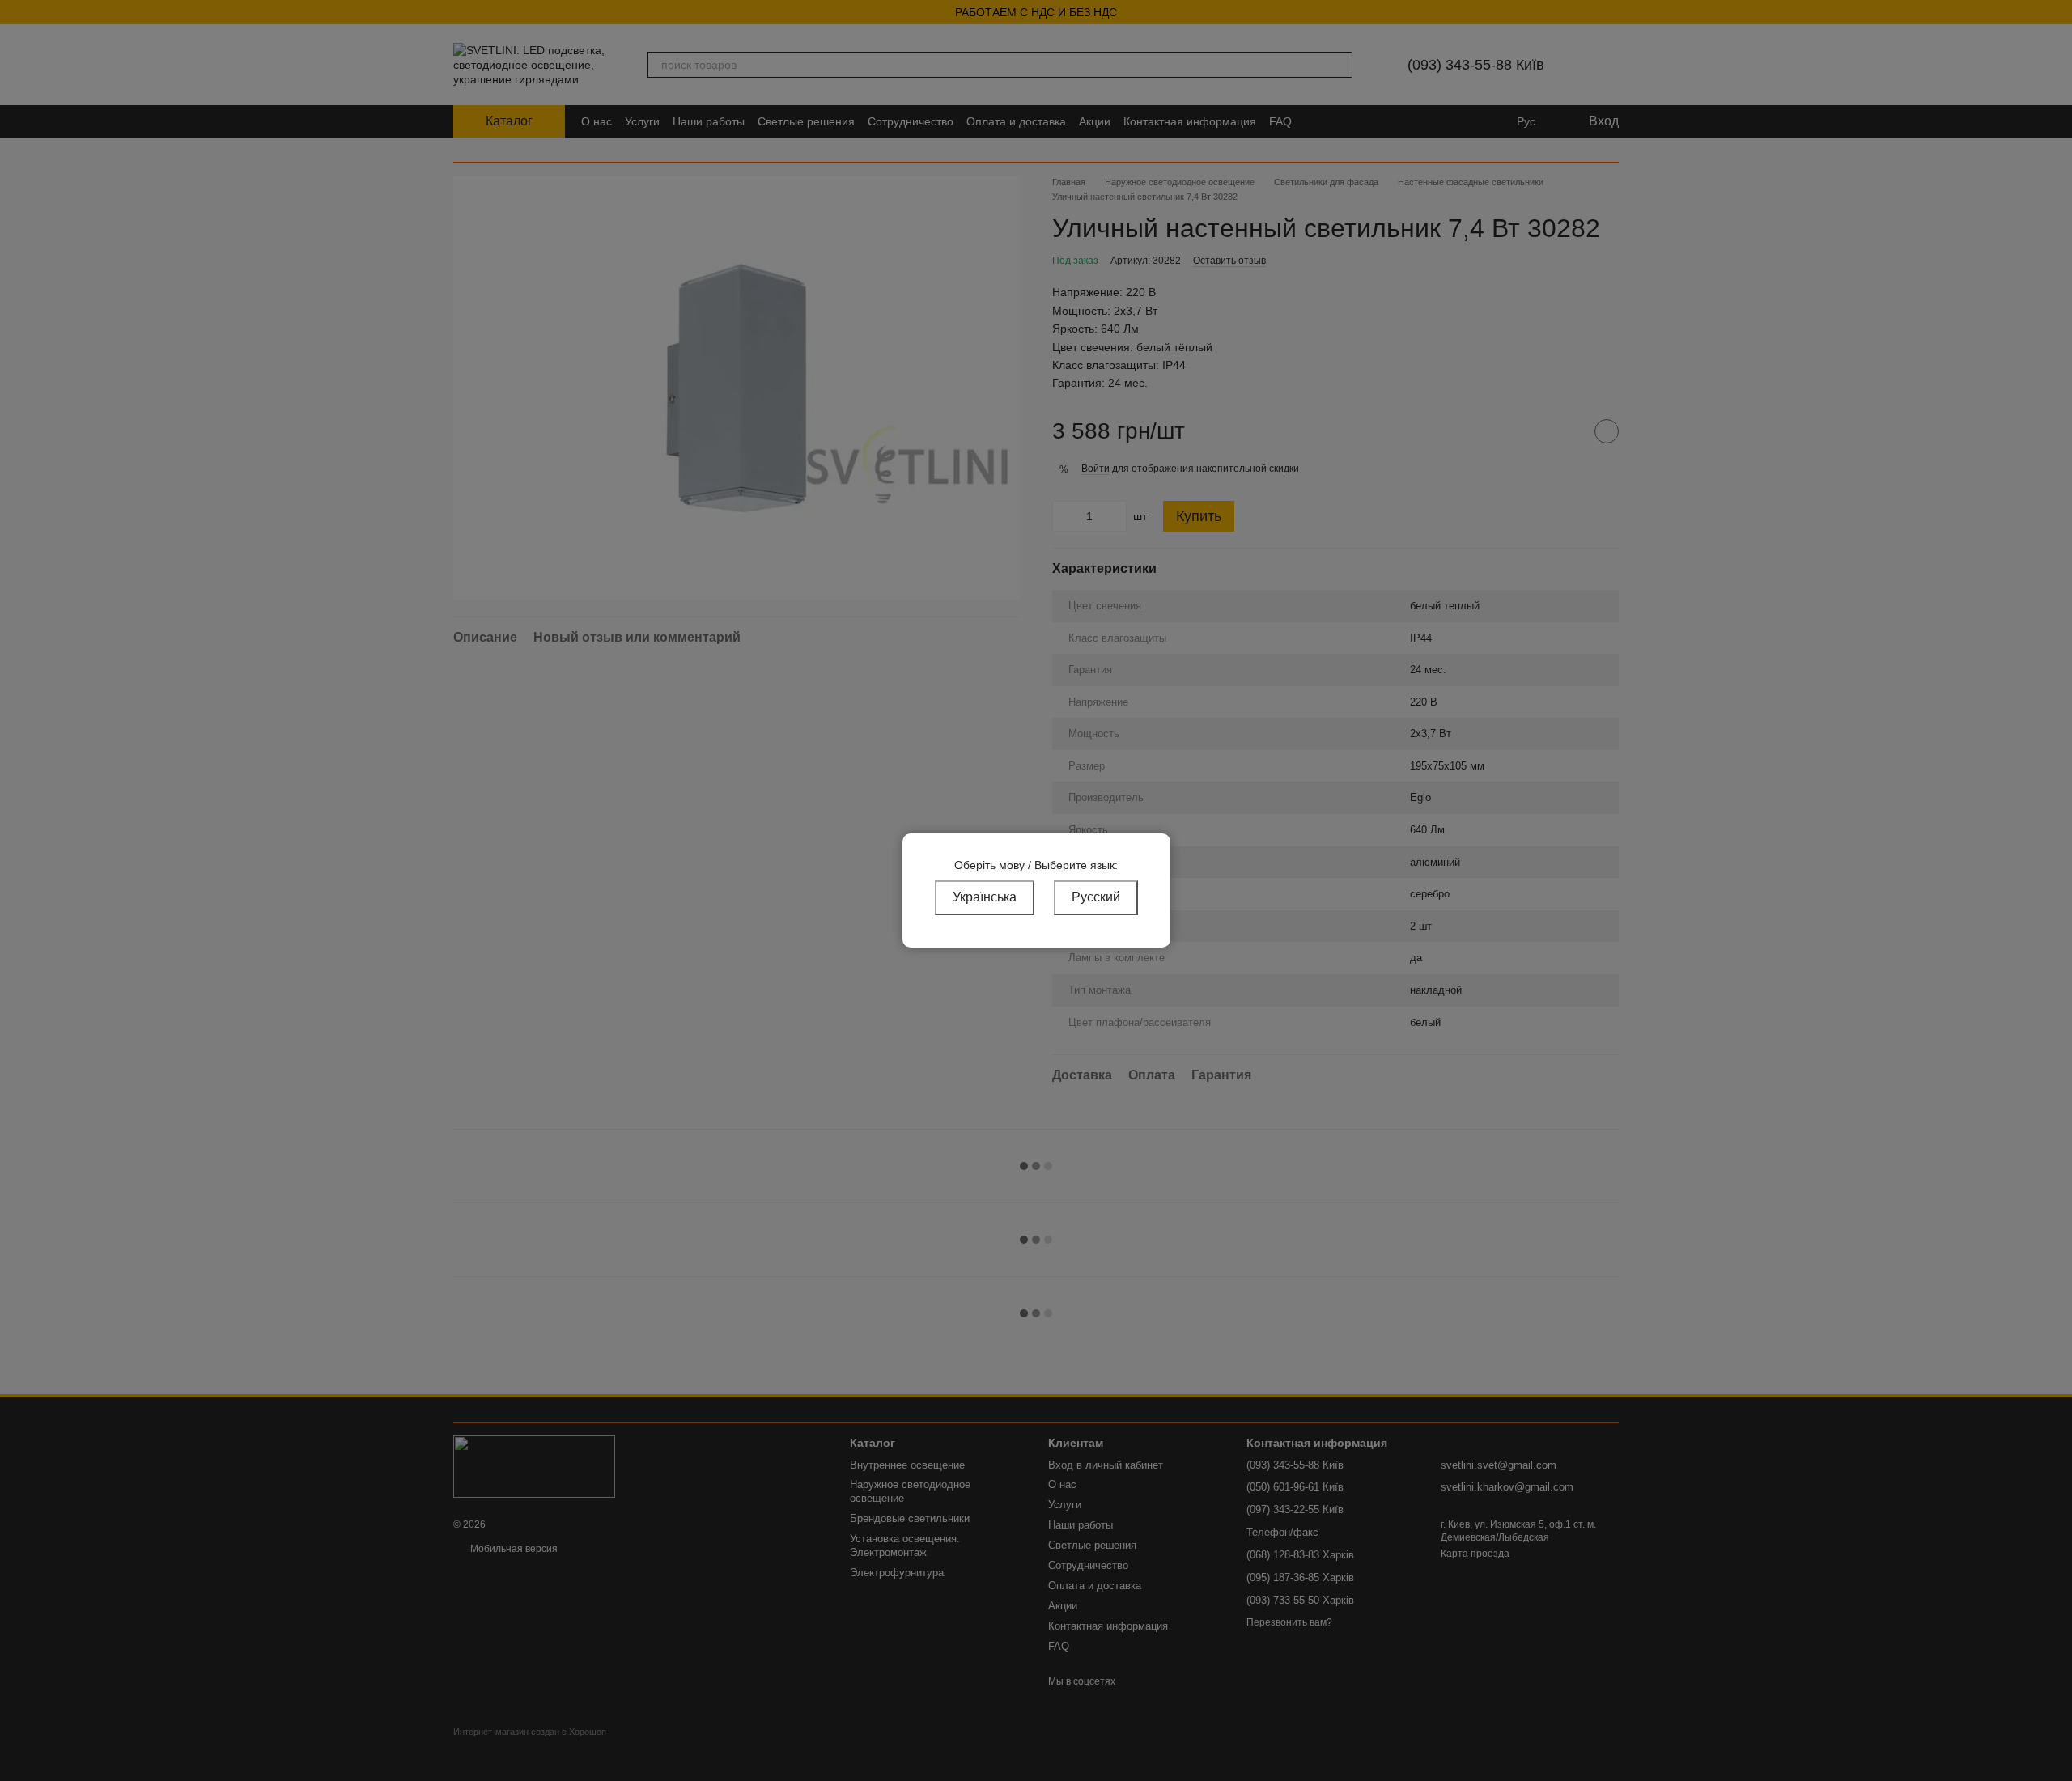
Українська (985, 897)
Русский (1096, 897)
